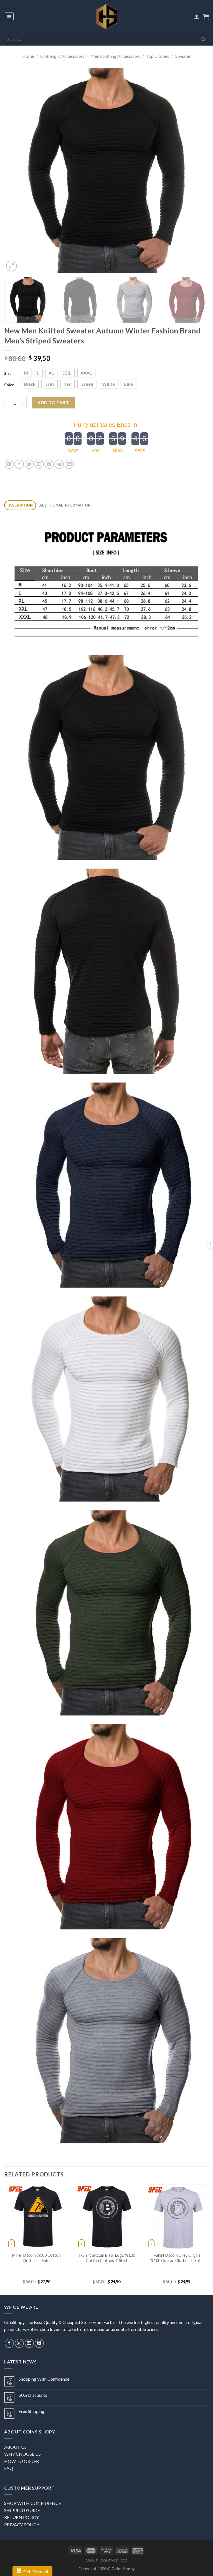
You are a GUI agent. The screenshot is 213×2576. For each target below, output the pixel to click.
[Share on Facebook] (19, 464)
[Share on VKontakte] (59, 464)
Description (20, 505)
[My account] (197, 17)
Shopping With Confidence (44, 2379)
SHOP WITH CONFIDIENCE (33, 2503)
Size (8, 373)
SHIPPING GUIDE (22, 2510)
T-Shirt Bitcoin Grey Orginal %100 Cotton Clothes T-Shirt (177, 2258)
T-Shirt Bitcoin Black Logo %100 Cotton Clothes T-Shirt (107, 2258)
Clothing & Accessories (62, 56)
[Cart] (206, 17)
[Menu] (9, 17)
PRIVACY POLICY (22, 2524)
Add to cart (53, 402)
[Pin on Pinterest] (49, 464)
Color (9, 385)
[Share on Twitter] (29, 464)
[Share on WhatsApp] (9, 464)
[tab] (20, 505)
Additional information (65, 505)
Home (28, 56)
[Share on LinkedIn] (69, 464)
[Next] (198, 170)
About (92, 2560)
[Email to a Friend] (39, 464)
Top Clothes (158, 56)
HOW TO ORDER (21, 2461)
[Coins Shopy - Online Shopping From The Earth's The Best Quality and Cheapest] (107, 17)
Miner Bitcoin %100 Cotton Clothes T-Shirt (36, 2258)
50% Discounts (33, 2395)
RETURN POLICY (21, 2517)
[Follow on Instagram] (19, 2343)
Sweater (183, 56)
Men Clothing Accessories (115, 56)
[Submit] (203, 39)
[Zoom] (12, 266)
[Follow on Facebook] (9, 2343)
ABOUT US (15, 2447)
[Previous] (15, 170)
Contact (109, 2560)
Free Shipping (31, 2411)
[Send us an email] (29, 2343)
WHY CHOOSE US (22, 2454)
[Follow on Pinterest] (39, 2343)
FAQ (9, 2468)
